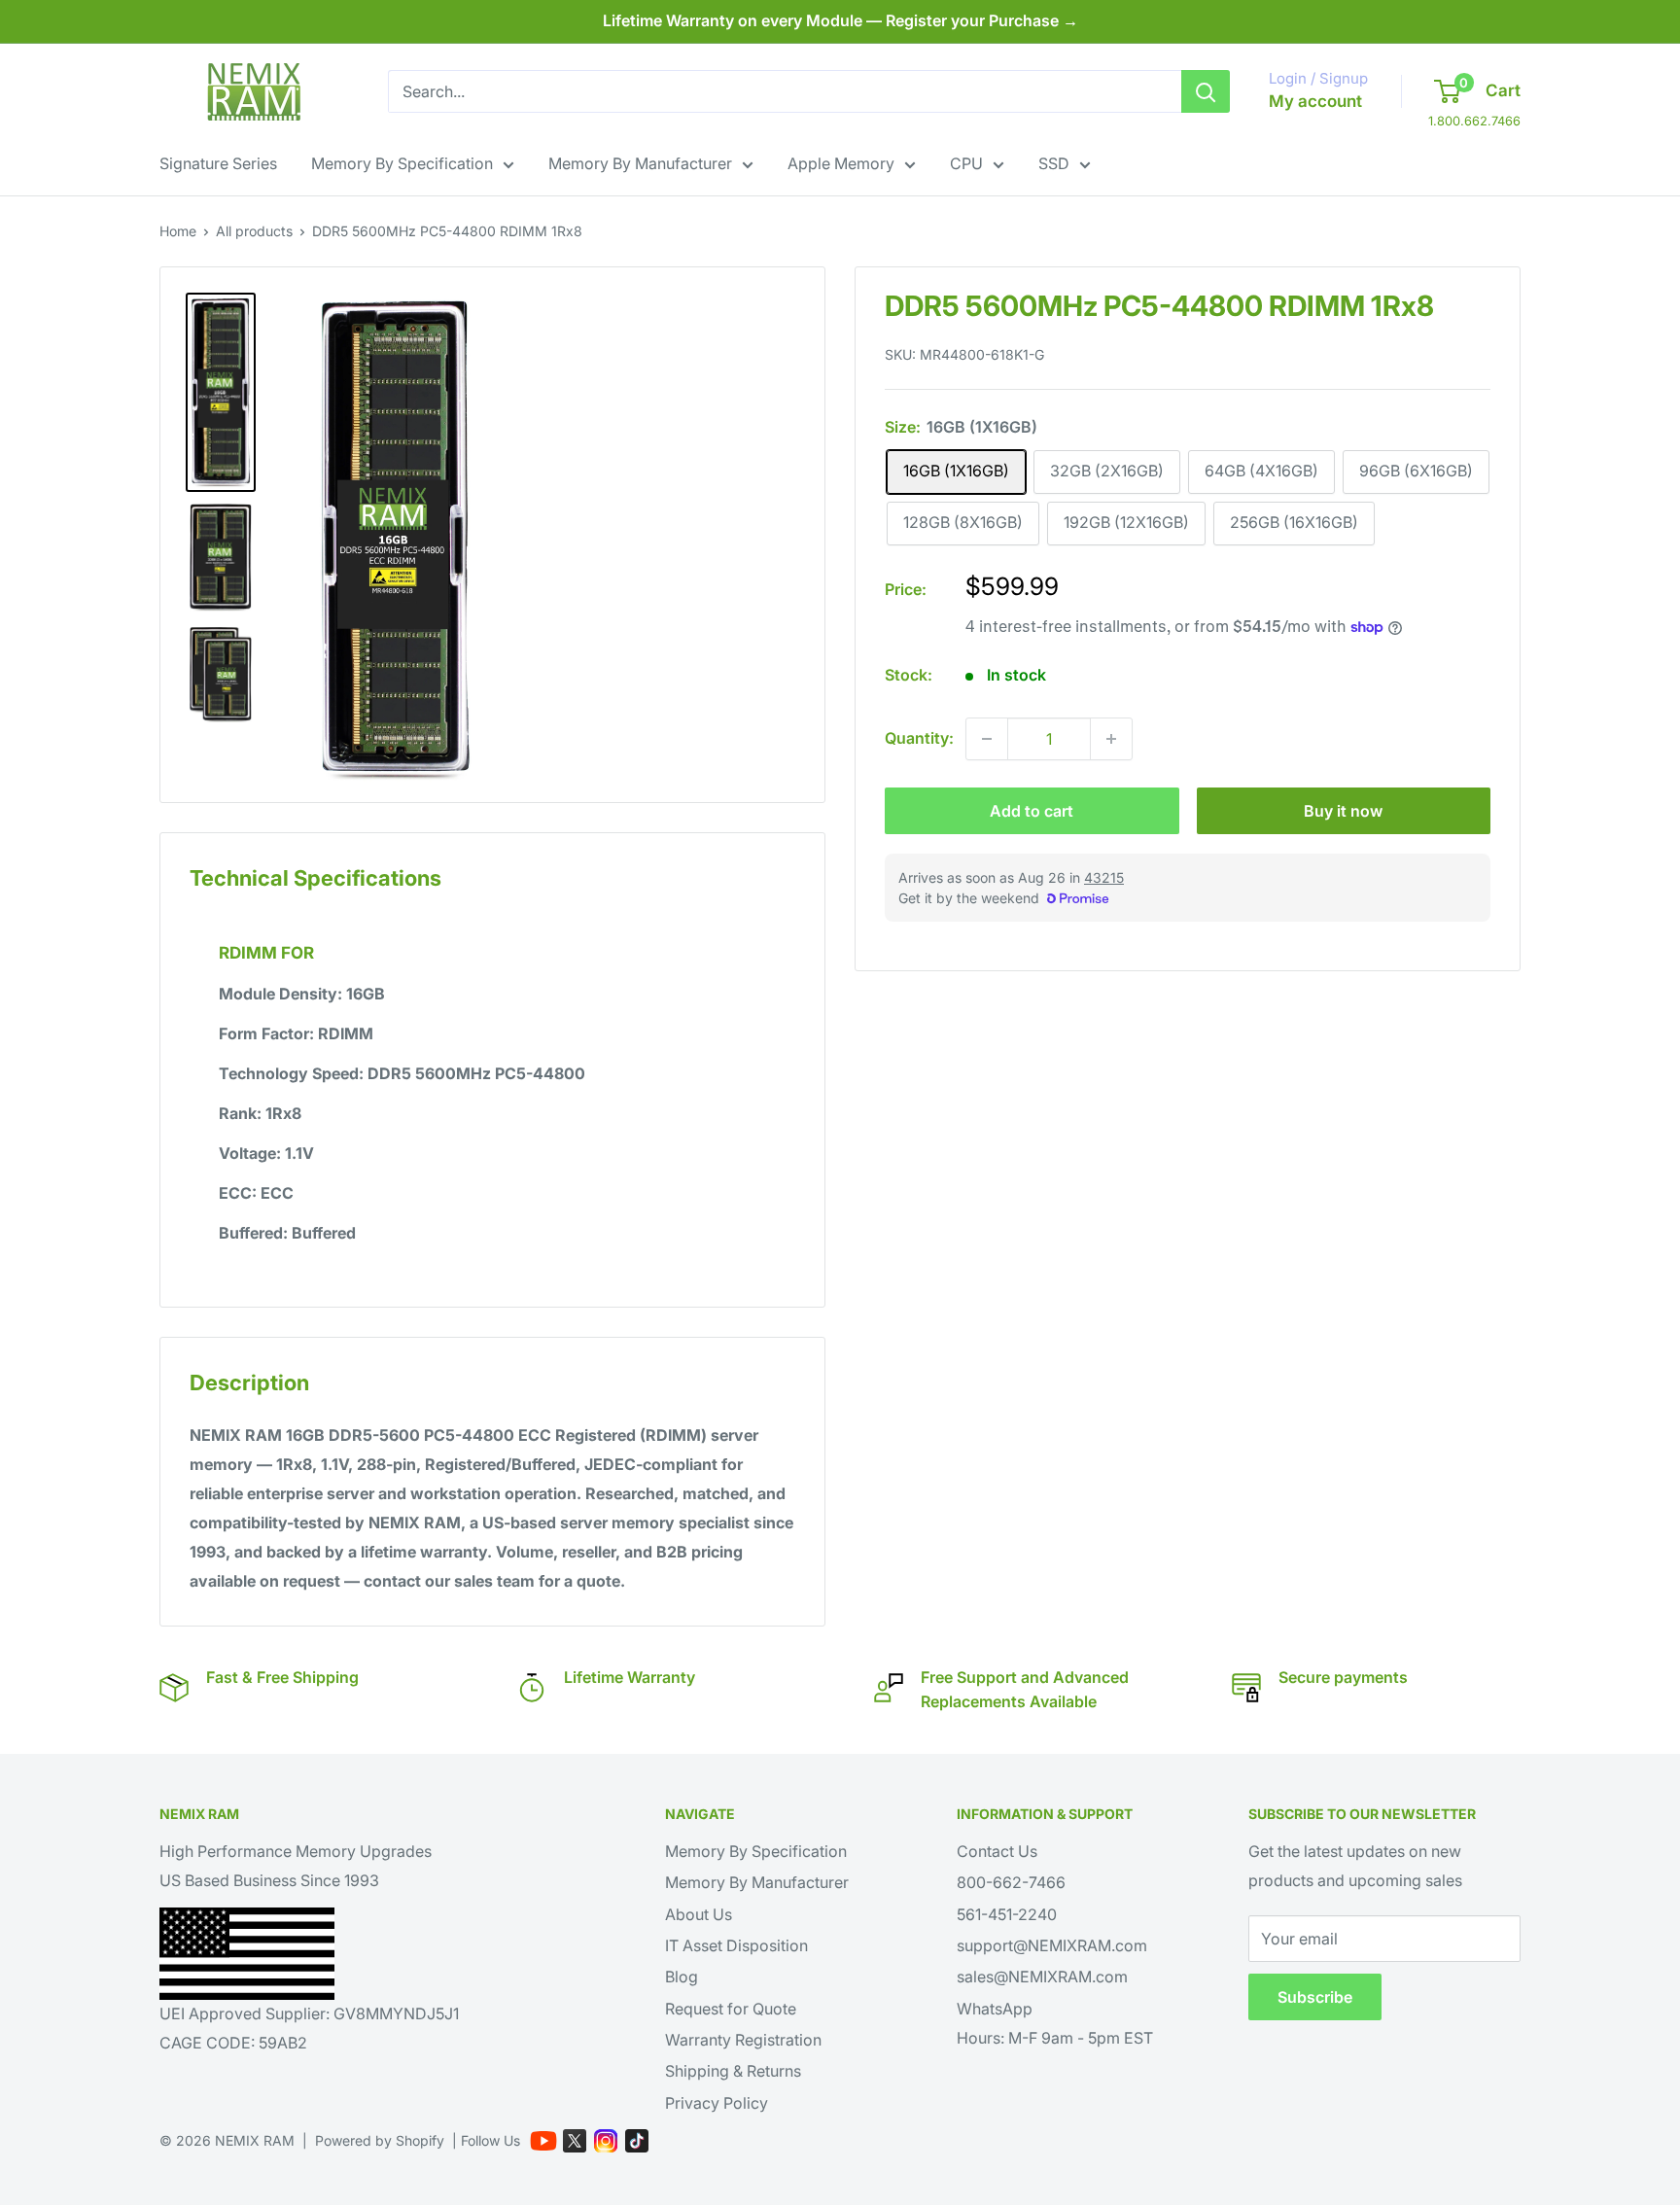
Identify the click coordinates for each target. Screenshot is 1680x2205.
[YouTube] (543, 2141)
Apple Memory (841, 163)
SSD (1054, 163)
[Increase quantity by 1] (1111, 739)
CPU (966, 163)
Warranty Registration (743, 2040)
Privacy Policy (717, 2103)
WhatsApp (995, 2009)
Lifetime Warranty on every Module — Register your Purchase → (840, 20)
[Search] (1206, 91)
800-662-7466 (1011, 1882)
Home (178, 231)
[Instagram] (606, 2141)
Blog (682, 1977)
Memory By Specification (402, 163)
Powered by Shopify (380, 2140)
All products (254, 231)
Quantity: (919, 738)
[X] (575, 2141)
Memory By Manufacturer (640, 163)
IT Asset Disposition (736, 1945)
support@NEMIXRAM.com (1052, 1945)
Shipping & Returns (733, 2071)
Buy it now (1343, 811)
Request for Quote (731, 2009)
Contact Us (997, 1851)
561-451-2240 (1007, 1914)
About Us (699, 1914)
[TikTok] (637, 2141)
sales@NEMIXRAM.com (1042, 1977)
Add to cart (1032, 811)
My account (1315, 101)
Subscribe (1315, 1997)
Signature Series (218, 163)
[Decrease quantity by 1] (987, 739)
